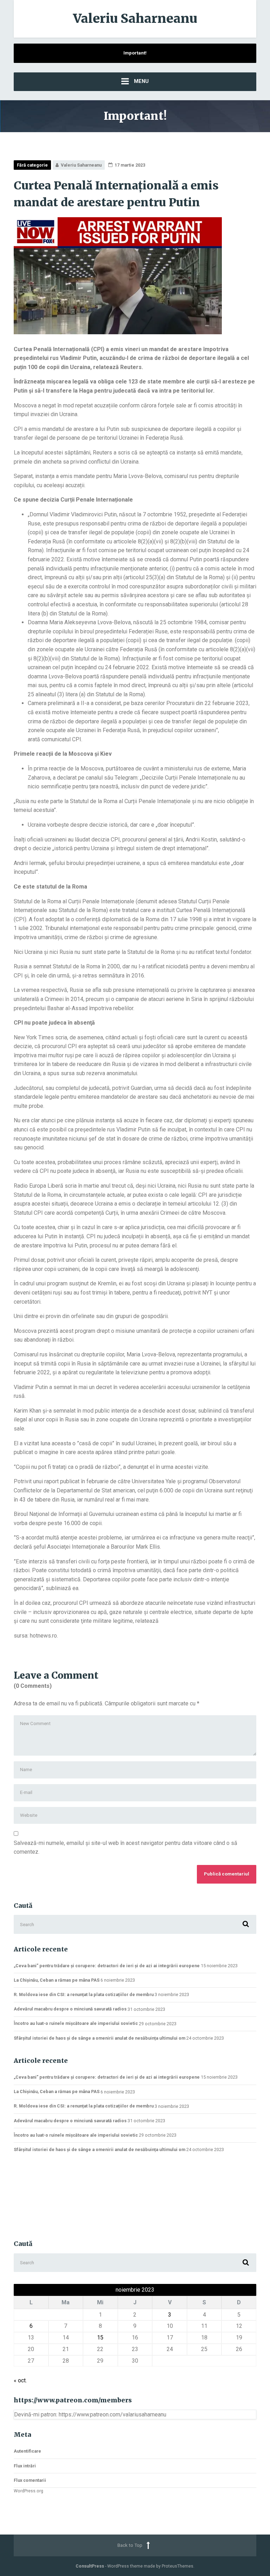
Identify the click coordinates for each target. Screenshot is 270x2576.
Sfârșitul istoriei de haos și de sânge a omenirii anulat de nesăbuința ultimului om (99, 2038)
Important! (135, 53)
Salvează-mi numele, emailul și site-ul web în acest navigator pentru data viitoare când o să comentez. (126, 1848)
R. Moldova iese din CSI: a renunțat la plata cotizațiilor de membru (84, 1994)
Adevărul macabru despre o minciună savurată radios (70, 2009)
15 (100, 2338)
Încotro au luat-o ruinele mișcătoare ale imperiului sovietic (76, 2023)
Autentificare (27, 2451)
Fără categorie (32, 165)
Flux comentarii (30, 2480)
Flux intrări (25, 2466)
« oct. (20, 2380)
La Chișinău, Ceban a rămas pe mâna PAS (57, 1980)
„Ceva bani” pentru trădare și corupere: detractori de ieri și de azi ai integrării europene (107, 1966)
